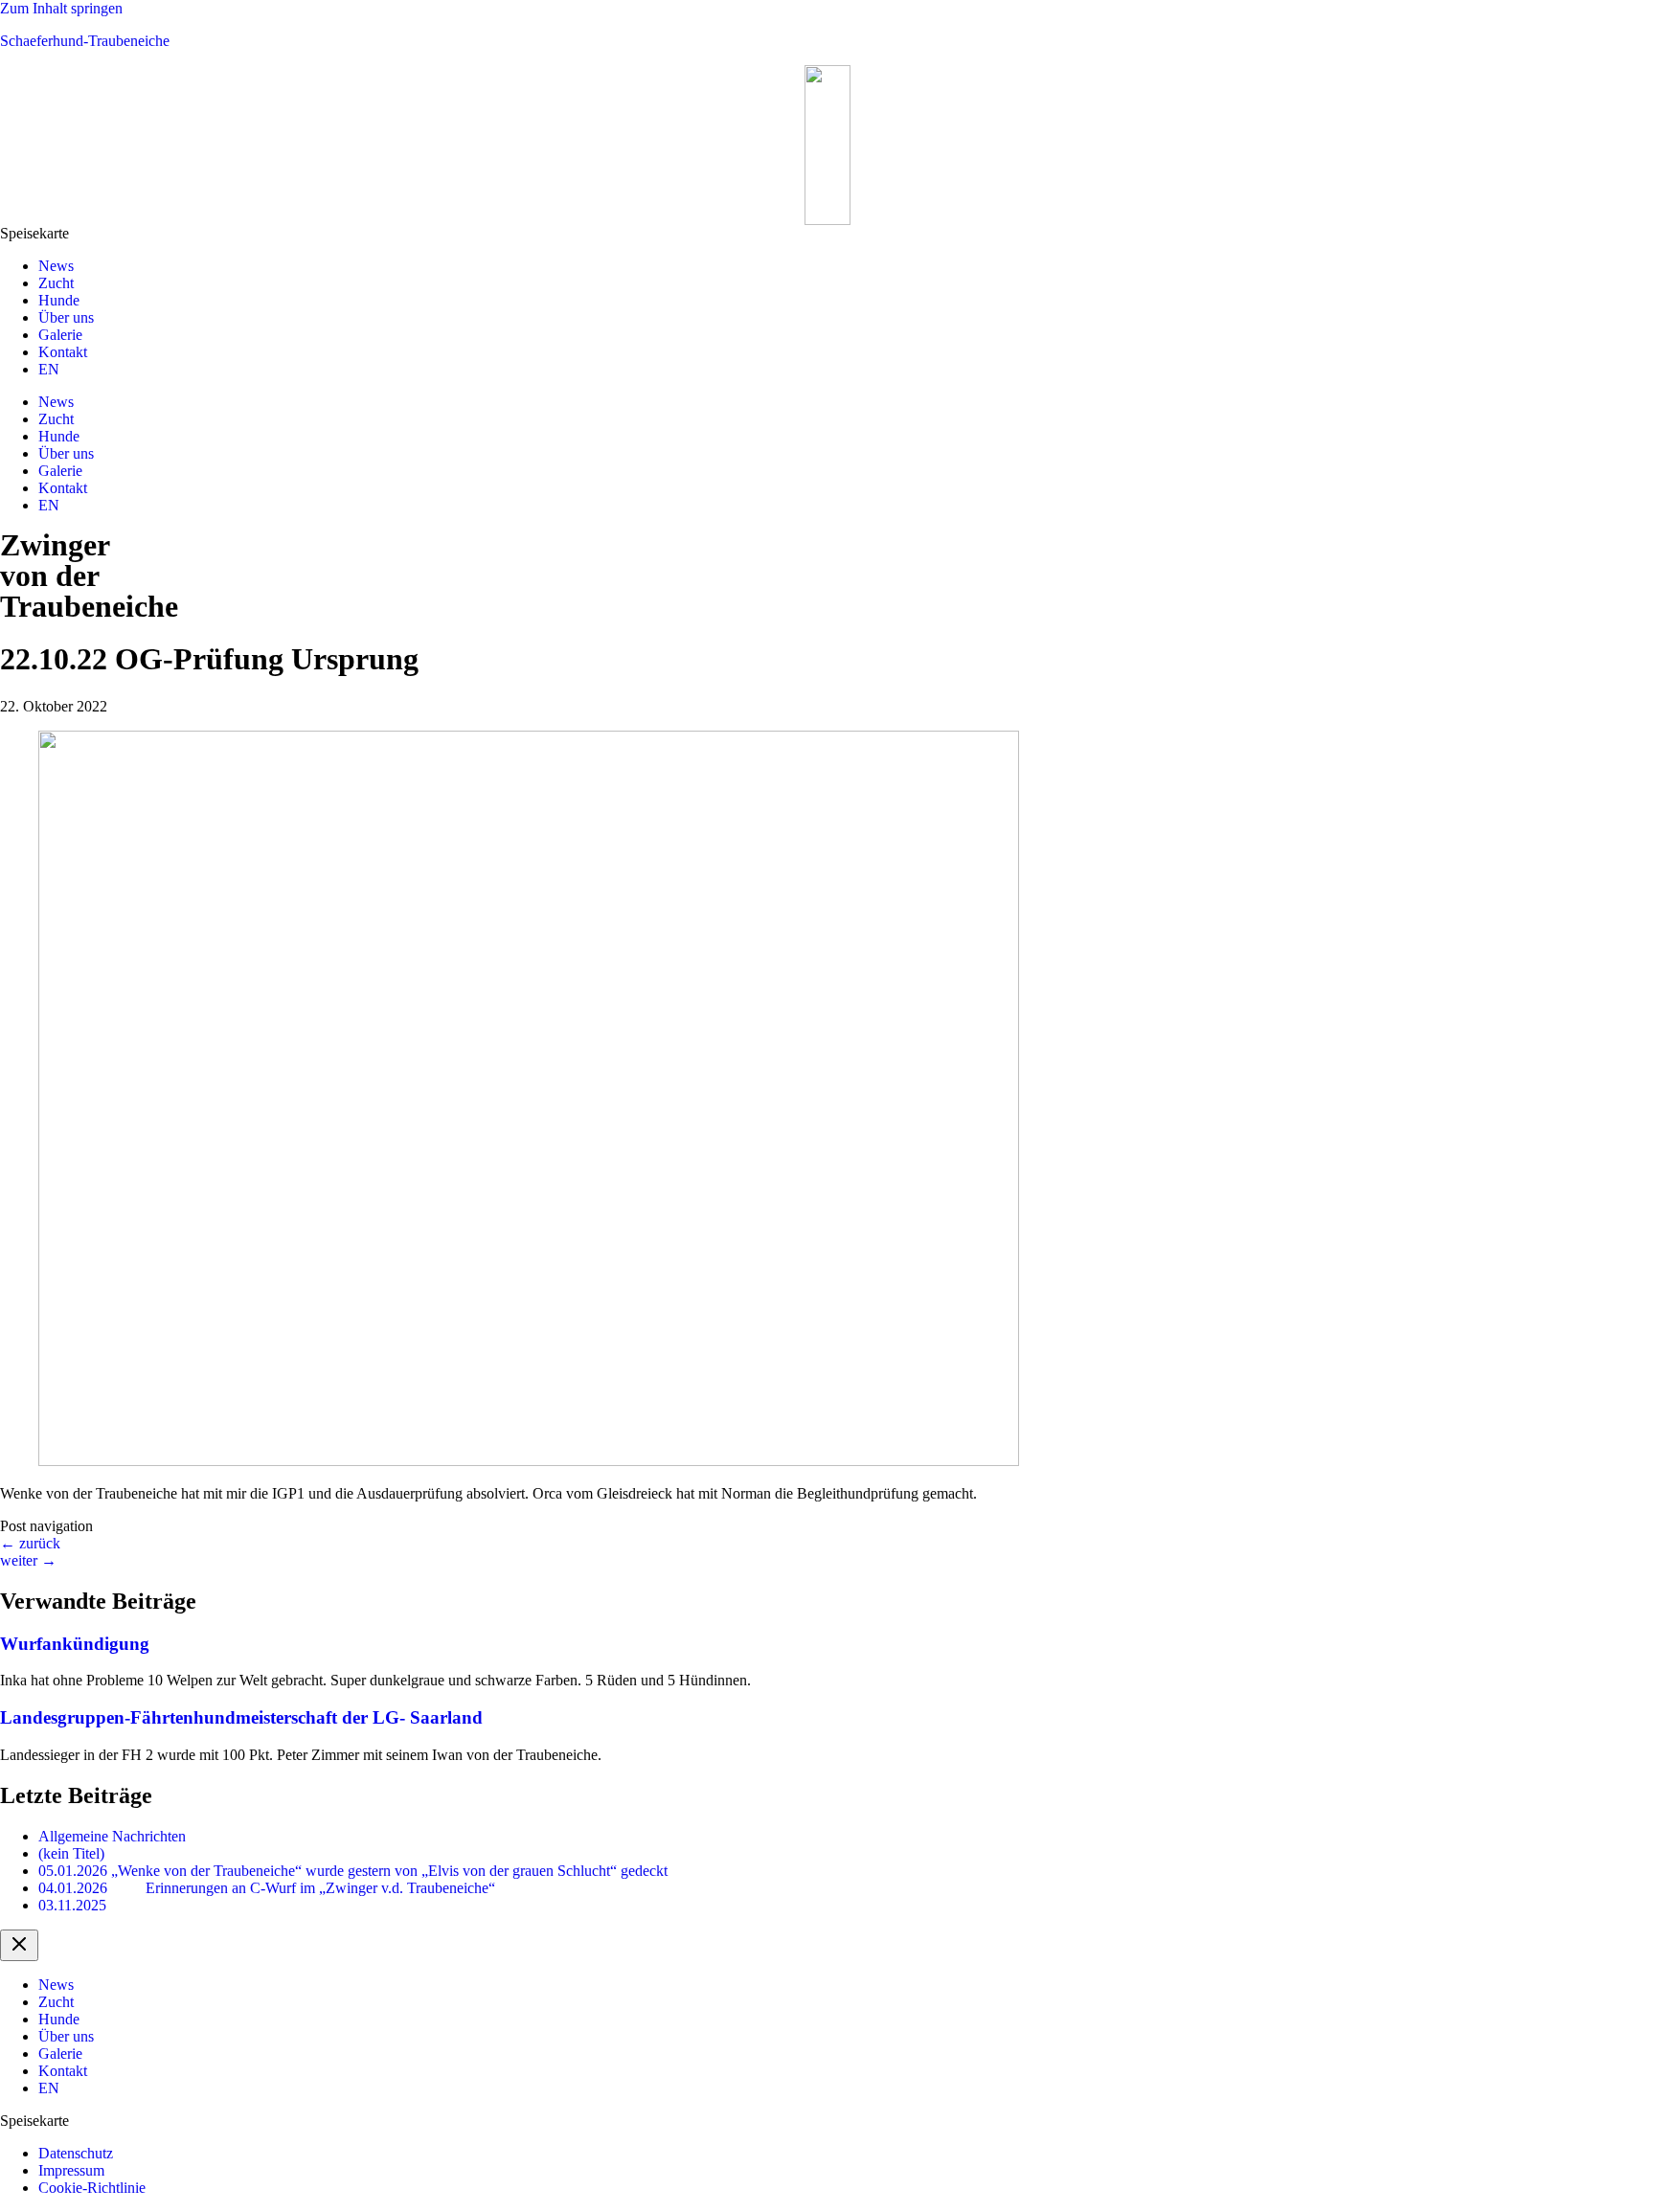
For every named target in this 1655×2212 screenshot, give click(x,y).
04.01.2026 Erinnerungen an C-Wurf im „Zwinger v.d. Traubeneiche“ (267, 1888)
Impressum (71, 2170)
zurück (30, 1543)
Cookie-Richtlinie (92, 2188)
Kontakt (63, 352)
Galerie (60, 335)
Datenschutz (76, 2153)
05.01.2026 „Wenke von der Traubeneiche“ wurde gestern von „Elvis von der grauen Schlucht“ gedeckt (353, 1871)
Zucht (56, 283)
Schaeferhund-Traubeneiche (85, 41)
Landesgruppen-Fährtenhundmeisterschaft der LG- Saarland (241, 1717)
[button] (827, 234)
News (56, 266)
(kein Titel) (71, 1853)
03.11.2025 (72, 1905)
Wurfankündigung (75, 1644)
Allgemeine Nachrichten (112, 1836)
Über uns (66, 317)
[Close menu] (19, 1945)
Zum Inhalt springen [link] (61, 8)
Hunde (59, 300)
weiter (28, 1560)
